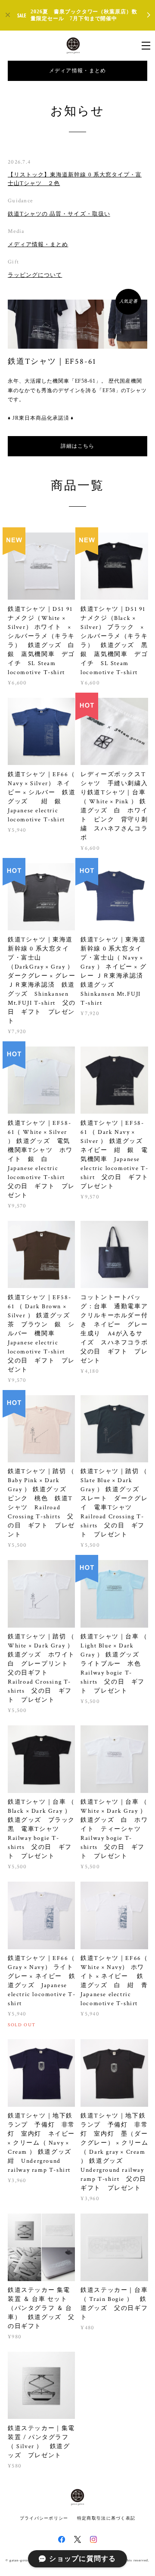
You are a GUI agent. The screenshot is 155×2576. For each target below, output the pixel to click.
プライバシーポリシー (44, 2518)
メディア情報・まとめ (78, 71)
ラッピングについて (35, 275)
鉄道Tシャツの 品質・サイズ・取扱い (59, 214)
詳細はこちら (77, 446)
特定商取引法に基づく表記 (106, 2518)
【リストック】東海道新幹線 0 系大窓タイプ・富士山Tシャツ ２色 (75, 179)
